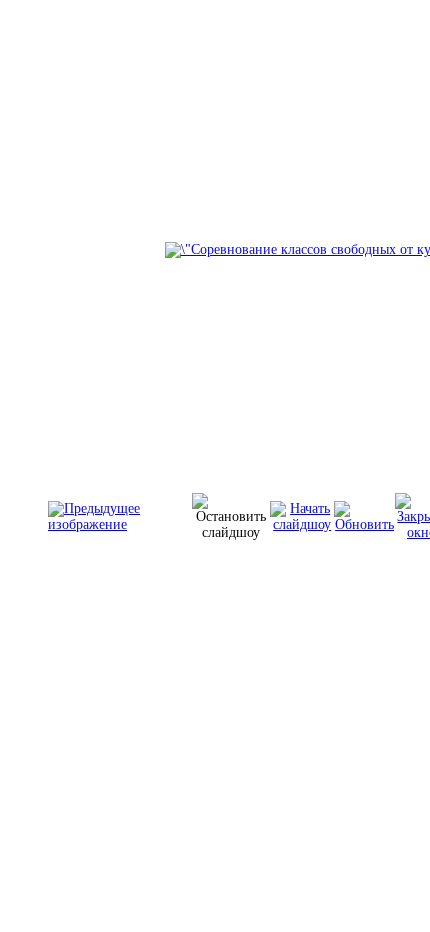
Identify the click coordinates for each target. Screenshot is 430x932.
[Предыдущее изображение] (120, 524)
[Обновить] (364, 524)
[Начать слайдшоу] (302, 524)
